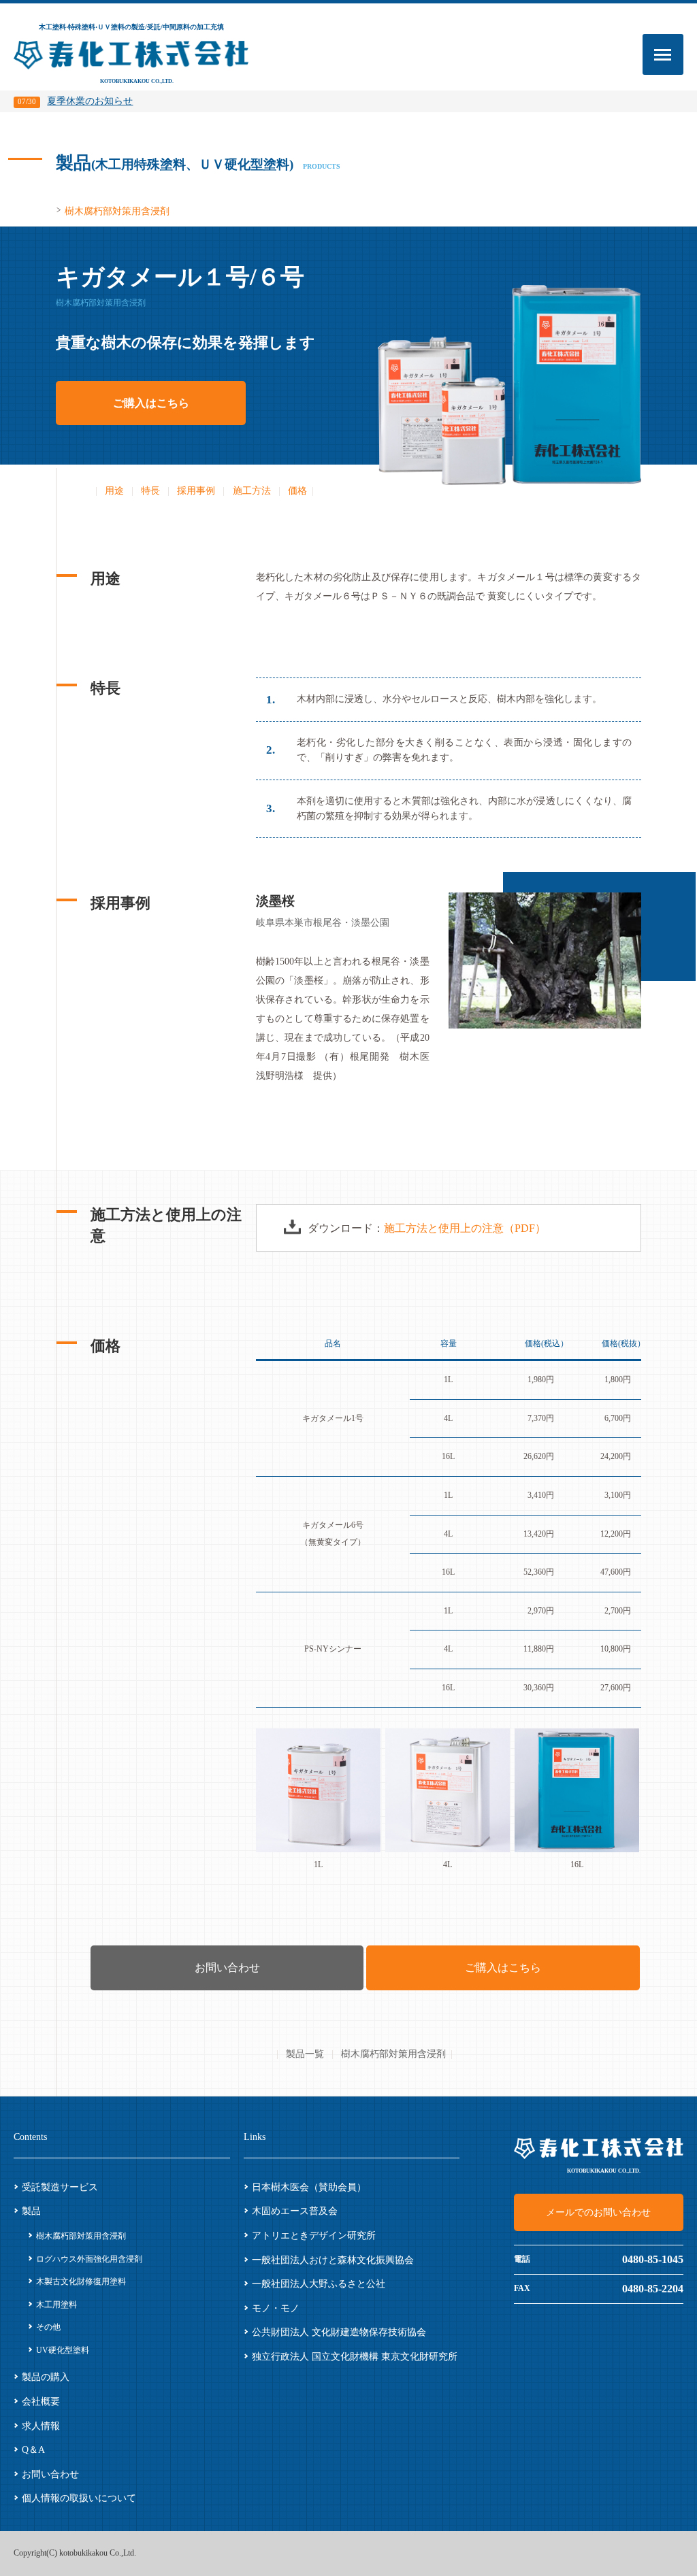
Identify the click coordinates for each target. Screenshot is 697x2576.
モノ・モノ (276, 2308)
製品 (31, 2211)
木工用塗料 (56, 2305)
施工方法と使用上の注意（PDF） (465, 1228)
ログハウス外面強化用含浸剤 (89, 2259)
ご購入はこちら (151, 403)
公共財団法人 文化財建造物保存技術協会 (339, 2332)
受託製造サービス (60, 2187)
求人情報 (41, 2426)
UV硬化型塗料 (62, 2350)
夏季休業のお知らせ (75, 101)
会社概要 (41, 2402)
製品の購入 (46, 2377)
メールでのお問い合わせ (598, 2212)
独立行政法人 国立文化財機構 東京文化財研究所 (355, 2357)
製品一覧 (305, 2054)
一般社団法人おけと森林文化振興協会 (333, 2260)
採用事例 (196, 491)
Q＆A (33, 2450)
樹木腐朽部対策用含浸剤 (117, 211)
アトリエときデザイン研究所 (314, 2236)
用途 (114, 491)
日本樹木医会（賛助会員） (309, 2187)
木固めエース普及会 (295, 2211)
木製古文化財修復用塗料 (85, 2281)
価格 (297, 491)
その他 (48, 2327)
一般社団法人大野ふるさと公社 (319, 2284)
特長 (150, 491)
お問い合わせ (227, 1968)
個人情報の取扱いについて (79, 2498)
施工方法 (252, 491)
